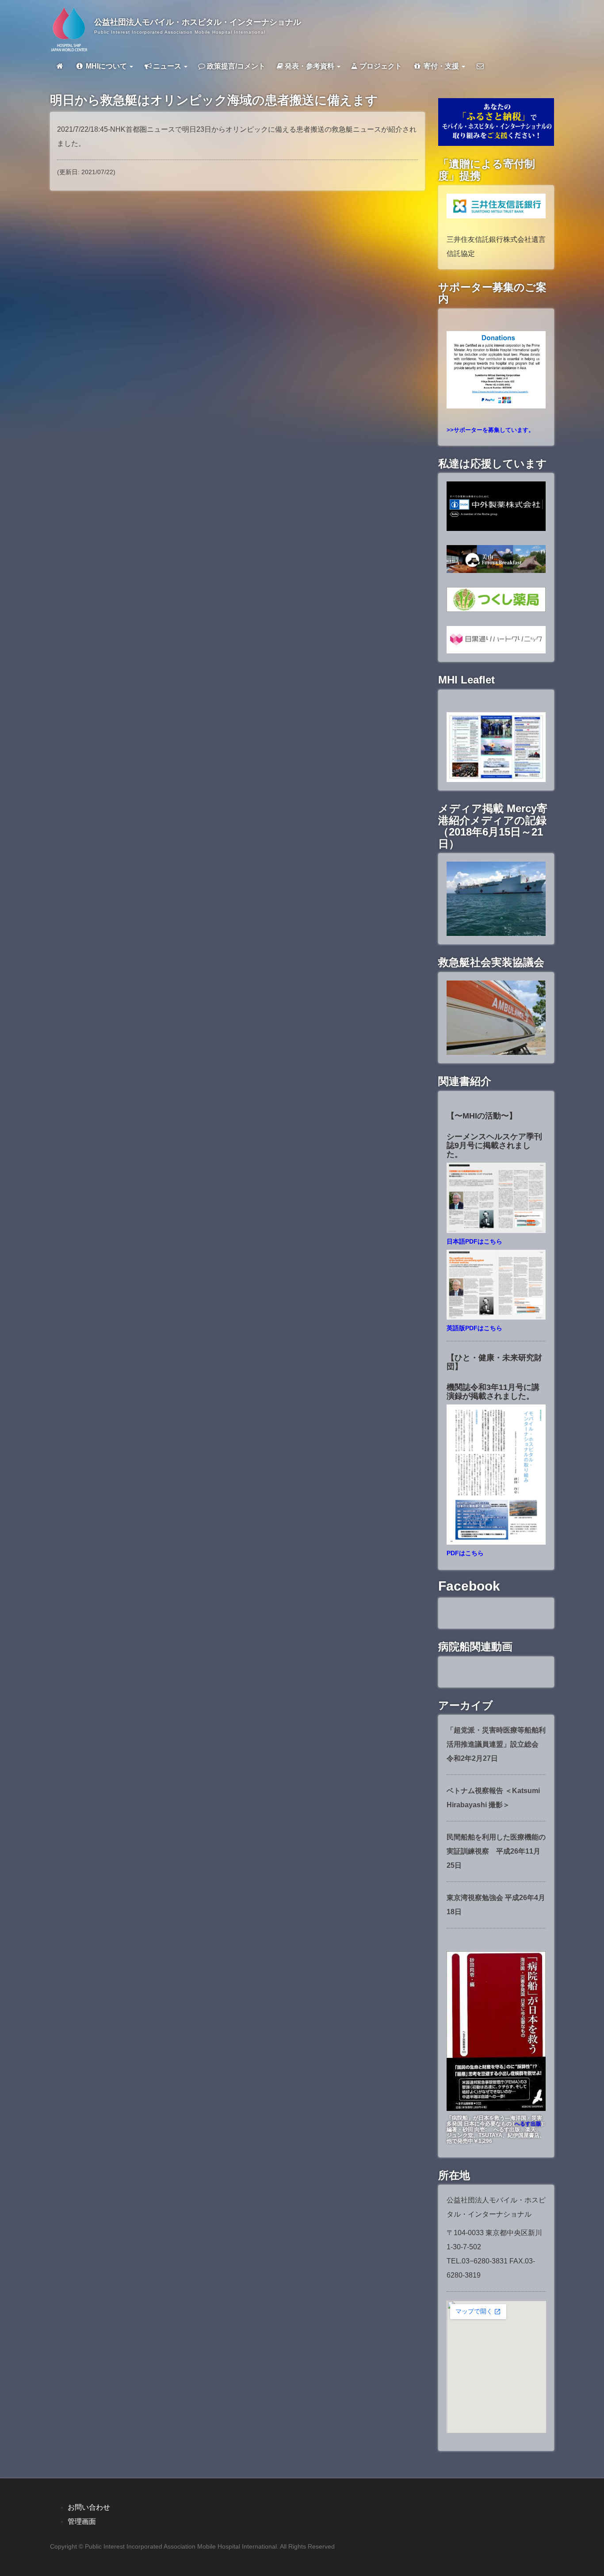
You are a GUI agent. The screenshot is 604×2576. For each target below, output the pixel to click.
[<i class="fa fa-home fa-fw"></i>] (60, 66)
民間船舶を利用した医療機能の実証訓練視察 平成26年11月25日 (496, 1851)
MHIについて (106, 66)
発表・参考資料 (310, 66)
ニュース (168, 66)
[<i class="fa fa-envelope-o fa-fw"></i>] (480, 66)
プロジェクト (380, 66)
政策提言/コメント (235, 66)
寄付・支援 (441, 66)
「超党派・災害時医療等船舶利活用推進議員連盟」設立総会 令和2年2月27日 (496, 1744)
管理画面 (82, 2521)
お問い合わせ (89, 2507)
